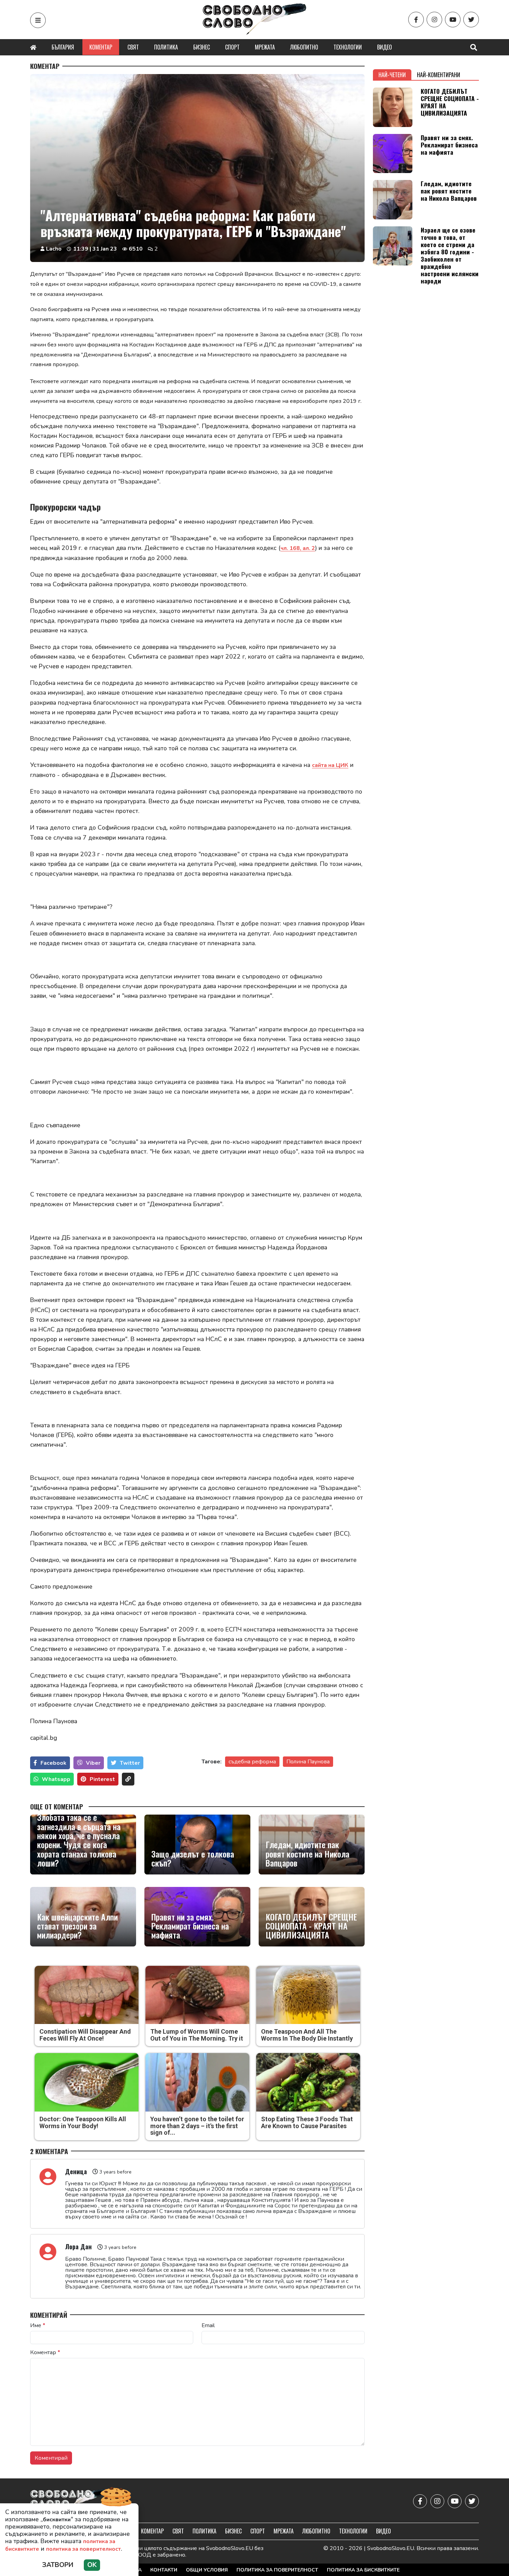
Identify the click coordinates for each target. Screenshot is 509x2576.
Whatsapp (56, 1779)
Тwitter (130, 1763)
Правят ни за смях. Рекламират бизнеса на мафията (190, 1926)
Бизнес (202, 47)
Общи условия (207, 2570)
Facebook (53, 1763)
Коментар (101, 47)
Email (208, 2325)
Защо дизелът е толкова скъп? (193, 1858)
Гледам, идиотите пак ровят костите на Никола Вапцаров (307, 1854)
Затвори (58, 2565)
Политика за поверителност (277, 2570)
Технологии (348, 47)
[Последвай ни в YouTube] (453, 20)
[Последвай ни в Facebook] (416, 20)
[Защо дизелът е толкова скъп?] (197, 1844)
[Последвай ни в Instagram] (434, 20)
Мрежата (265, 47)
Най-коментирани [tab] (439, 75)
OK (92, 2565)
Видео (385, 47)
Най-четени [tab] (392, 75)
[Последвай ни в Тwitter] (471, 20)
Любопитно (304, 47)
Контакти (164, 2570)
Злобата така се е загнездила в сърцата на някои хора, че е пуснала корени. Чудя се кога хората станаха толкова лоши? (79, 1840)
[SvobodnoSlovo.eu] (70, 2501)
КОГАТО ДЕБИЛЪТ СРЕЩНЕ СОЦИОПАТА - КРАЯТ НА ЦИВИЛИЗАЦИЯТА (311, 1926)
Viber (93, 1763)
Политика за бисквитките (363, 2570)
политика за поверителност (83, 2549)
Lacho (54, 249)
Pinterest (102, 1779)
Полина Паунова (308, 1762)
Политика (166, 47)
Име (38, 2325)
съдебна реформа (252, 1762)
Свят (133, 47)
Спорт (232, 47)
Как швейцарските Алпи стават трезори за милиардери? (77, 1926)
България (63, 47)
